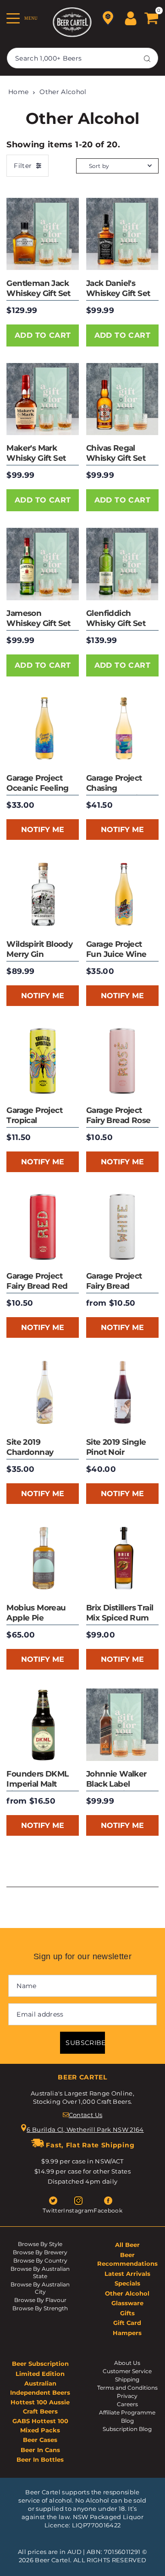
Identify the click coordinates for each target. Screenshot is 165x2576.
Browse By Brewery (40, 2252)
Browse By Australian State (40, 2272)
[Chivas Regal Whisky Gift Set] (122, 399)
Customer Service (127, 2371)
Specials (127, 2283)
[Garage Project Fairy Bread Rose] (122, 1061)
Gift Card (127, 2323)
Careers (127, 2404)
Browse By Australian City (40, 2288)
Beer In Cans (40, 2450)
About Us (127, 2363)
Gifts (127, 2313)
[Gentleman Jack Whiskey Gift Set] (43, 234)
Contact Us (85, 2115)
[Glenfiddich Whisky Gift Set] (122, 564)
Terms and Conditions (127, 2388)
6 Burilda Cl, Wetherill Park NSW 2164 (85, 2129)
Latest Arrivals (127, 2274)
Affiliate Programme (127, 2412)
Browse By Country (40, 2260)
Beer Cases (40, 2440)
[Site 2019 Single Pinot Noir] (122, 1393)
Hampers (127, 2333)
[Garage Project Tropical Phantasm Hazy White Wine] (43, 1061)
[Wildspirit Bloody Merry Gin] (43, 895)
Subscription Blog (127, 2429)
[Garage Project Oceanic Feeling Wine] (43, 729)
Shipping (127, 2379)
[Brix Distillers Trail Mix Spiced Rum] (122, 1559)
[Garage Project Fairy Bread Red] (43, 1227)
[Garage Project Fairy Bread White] (122, 1227)
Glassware (127, 2303)
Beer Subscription (40, 2364)
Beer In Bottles (40, 2459)
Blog (127, 2421)
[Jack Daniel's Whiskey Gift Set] (122, 234)
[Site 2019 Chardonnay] (43, 1393)
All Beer (127, 2245)
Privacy (127, 2396)
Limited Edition (40, 2374)
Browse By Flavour (40, 2300)
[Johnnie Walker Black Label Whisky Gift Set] (122, 1725)
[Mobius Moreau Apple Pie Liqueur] (43, 1559)
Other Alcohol (63, 92)
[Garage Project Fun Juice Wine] (122, 895)
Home (18, 92)
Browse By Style (40, 2244)
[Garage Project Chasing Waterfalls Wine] (122, 729)
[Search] (147, 58)
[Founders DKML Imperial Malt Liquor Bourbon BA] (43, 1725)
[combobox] (82, 58)
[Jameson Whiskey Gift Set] (43, 564)
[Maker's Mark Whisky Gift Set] (43, 399)
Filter (23, 166)
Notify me (43, 830)
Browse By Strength (40, 2308)
